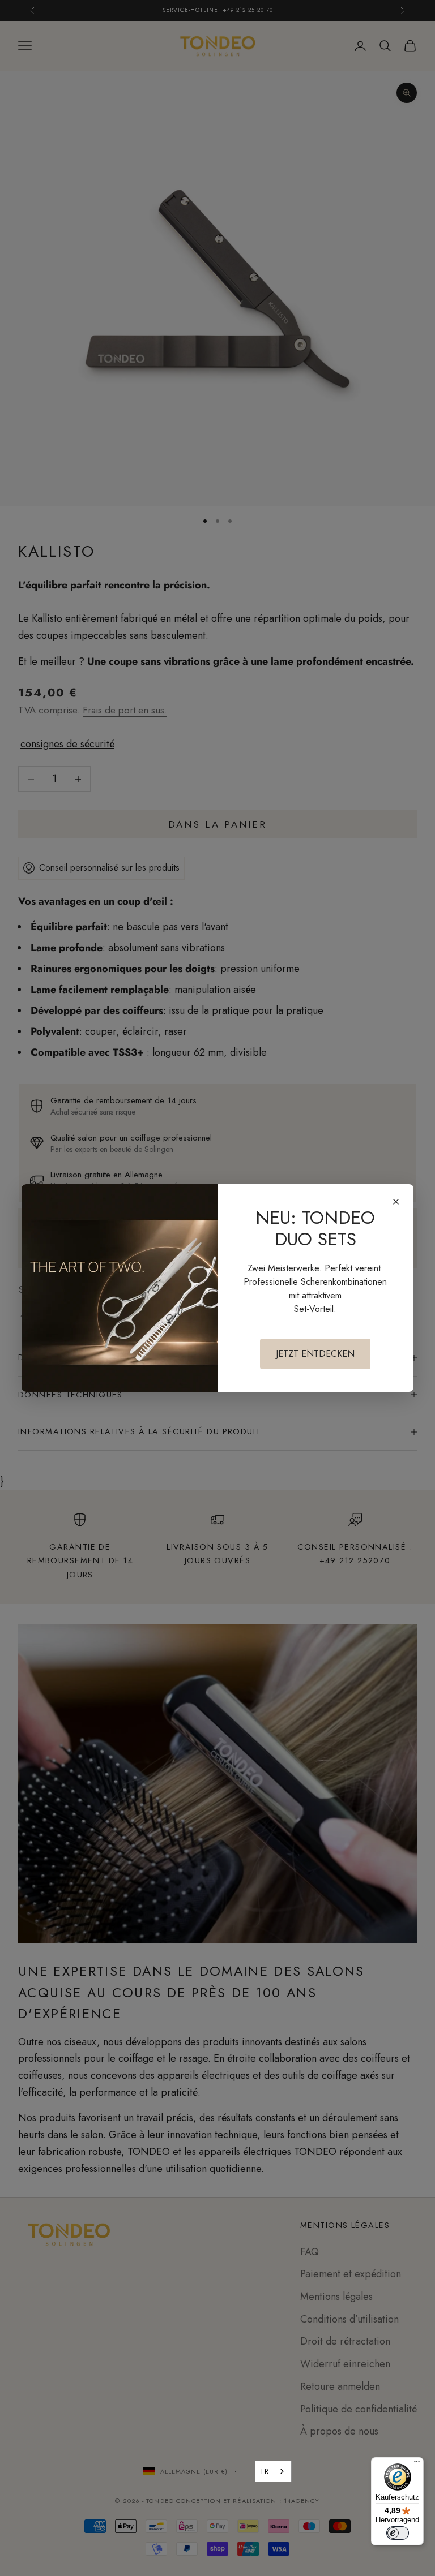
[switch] (398, 2533)
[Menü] (417, 2464)
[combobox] (273, 2471)
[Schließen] (396, 1202)
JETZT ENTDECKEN (315, 1354)
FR (265, 2471)
